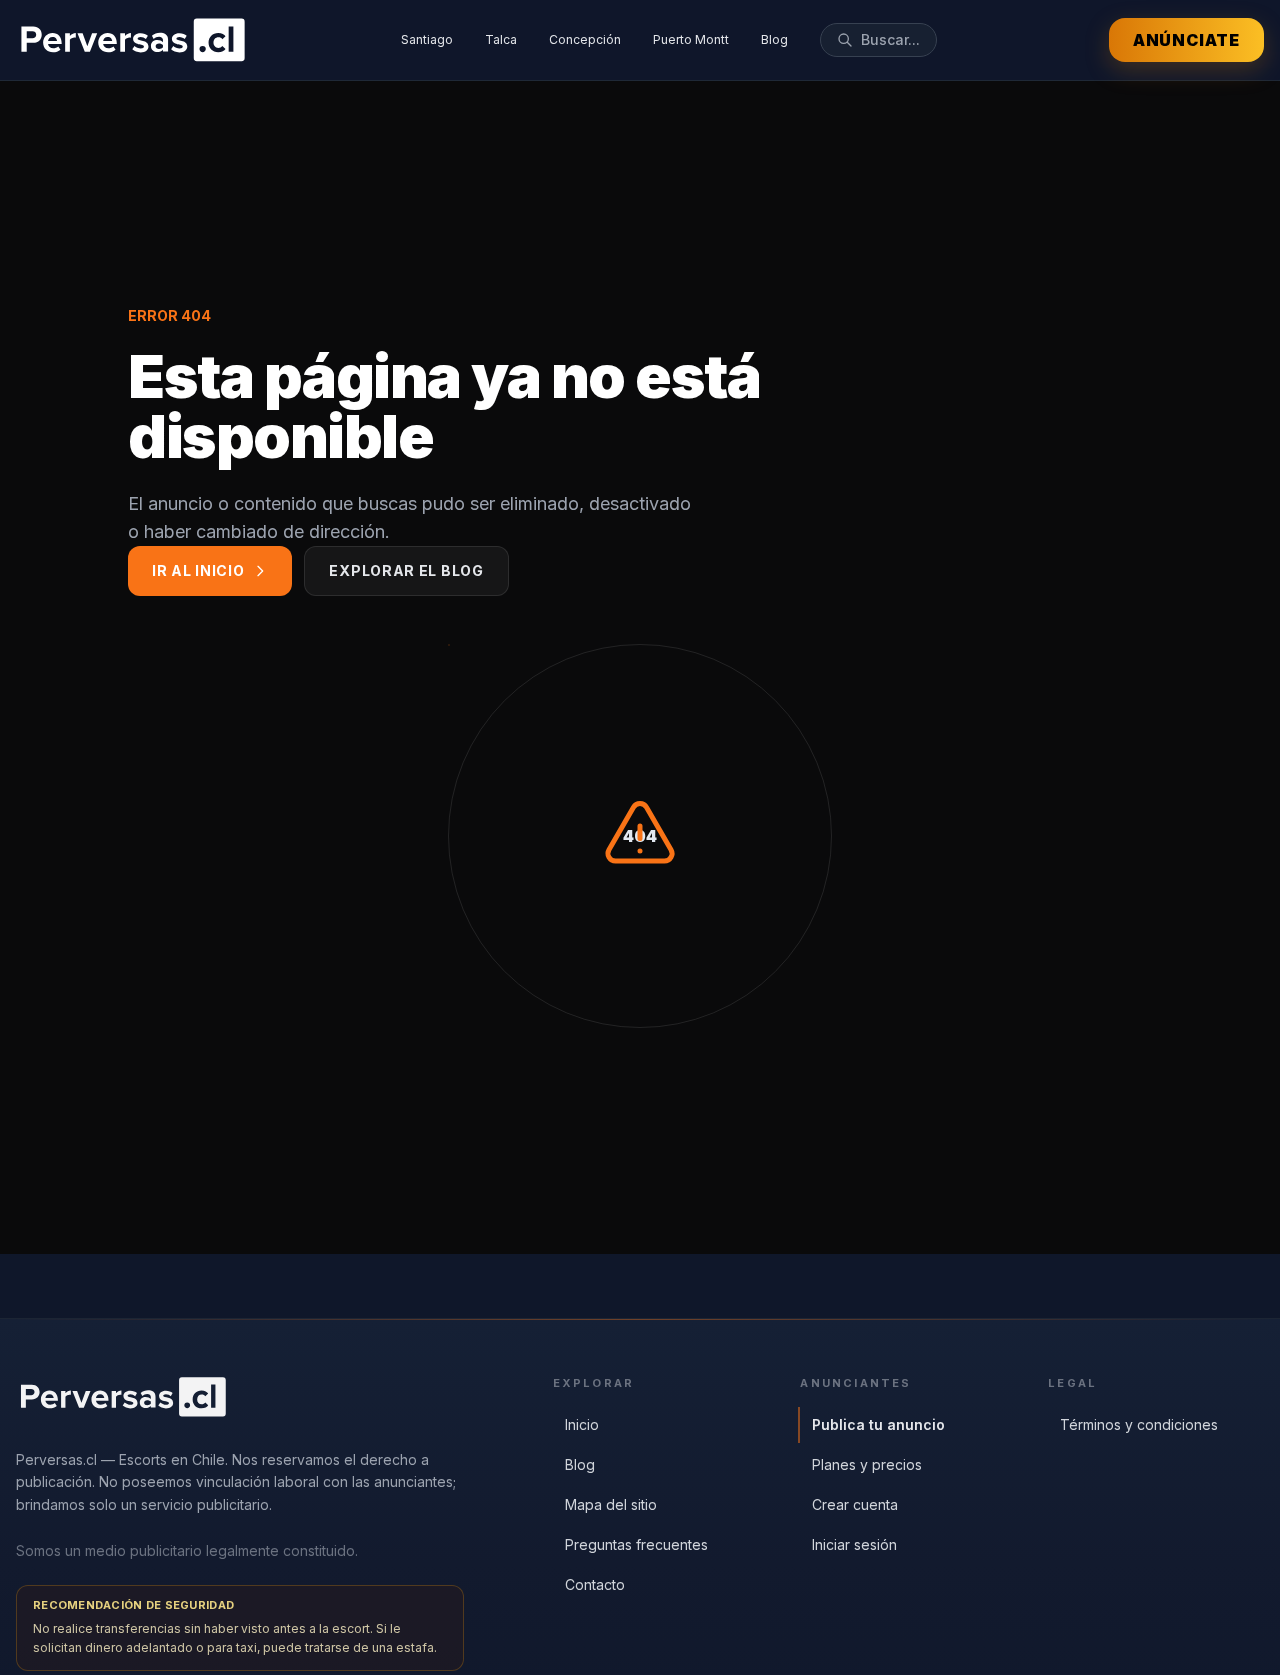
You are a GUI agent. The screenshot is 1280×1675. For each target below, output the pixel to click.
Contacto (595, 1584)
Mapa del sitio (611, 1504)
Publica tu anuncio (878, 1424)
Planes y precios (867, 1464)
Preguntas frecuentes (636, 1544)
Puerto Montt (691, 39)
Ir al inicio (198, 570)
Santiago (427, 39)
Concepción (585, 39)
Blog (774, 39)
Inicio (582, 1424)
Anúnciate (1186, 40)
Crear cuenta (855, 1504)
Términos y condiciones (1139, 1424)
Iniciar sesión (854, 1544)
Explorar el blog (406, 570)
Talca (501, 39)
